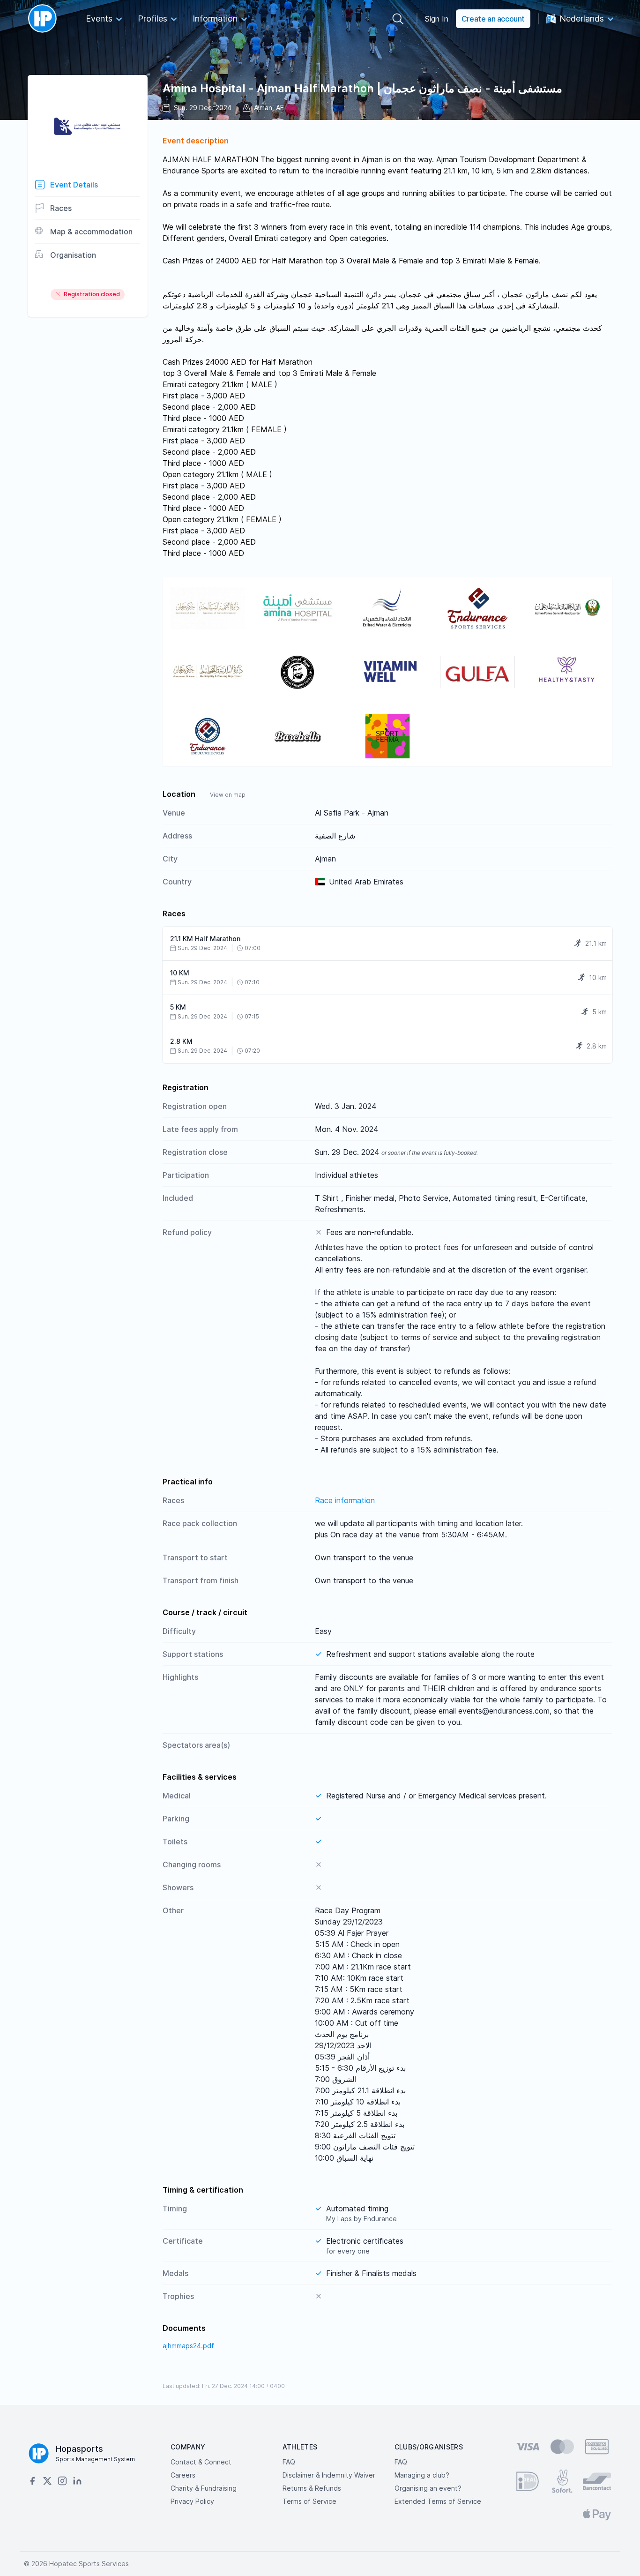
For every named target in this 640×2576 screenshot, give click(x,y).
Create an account (493, 19)
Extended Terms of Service (438, 2501)
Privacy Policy (192, 2501)
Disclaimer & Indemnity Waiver (329, 2475)
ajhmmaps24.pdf (188, 2346)
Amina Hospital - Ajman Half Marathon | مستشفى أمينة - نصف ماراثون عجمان (362, 88)
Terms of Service (309, 2501)
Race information (345, 1500)
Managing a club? (422, 2475)
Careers (183, 2475)
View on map (228, 795)
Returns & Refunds (312, 2488)
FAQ (289, 2462)
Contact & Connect (201, 2462)
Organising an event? (428, 2488)
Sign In (437, 19)
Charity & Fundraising (204, 2488)
